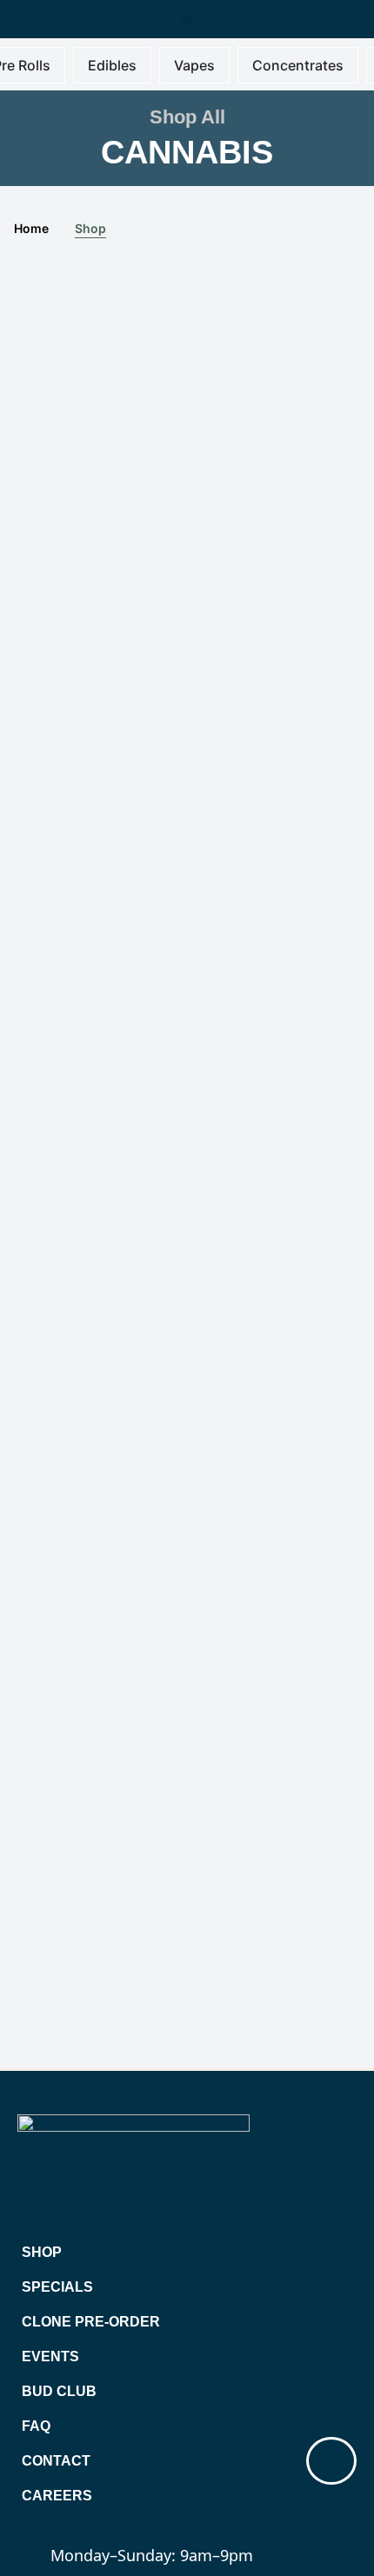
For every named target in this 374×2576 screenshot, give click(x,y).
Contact (56, 2461)
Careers (57, 2496)
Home (31, 228)
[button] (187, 20)
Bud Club (59, 2391)
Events (50, 2356)
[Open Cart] (331, 2461)
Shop (42, 2252)
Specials (57, 2287)
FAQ (36, 2426)
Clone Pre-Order (91, 2322)
